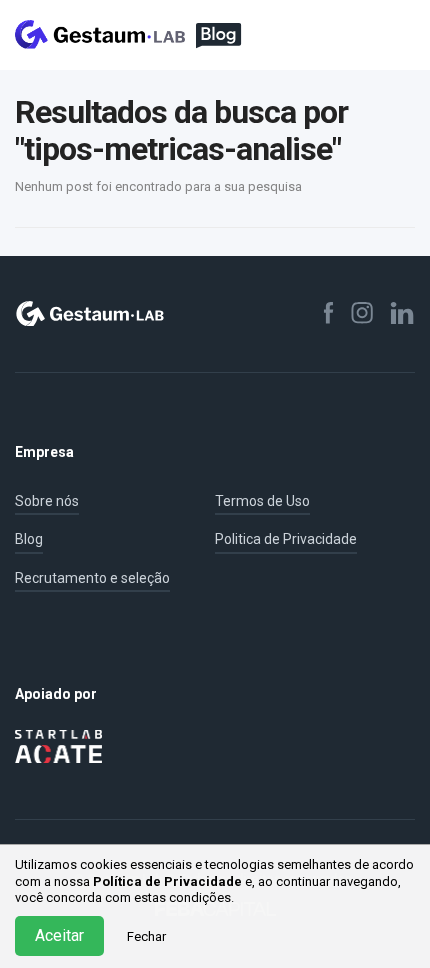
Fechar (146, 936)
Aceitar (59, 935)
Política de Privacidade (167, 881)
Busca (360, 35)
